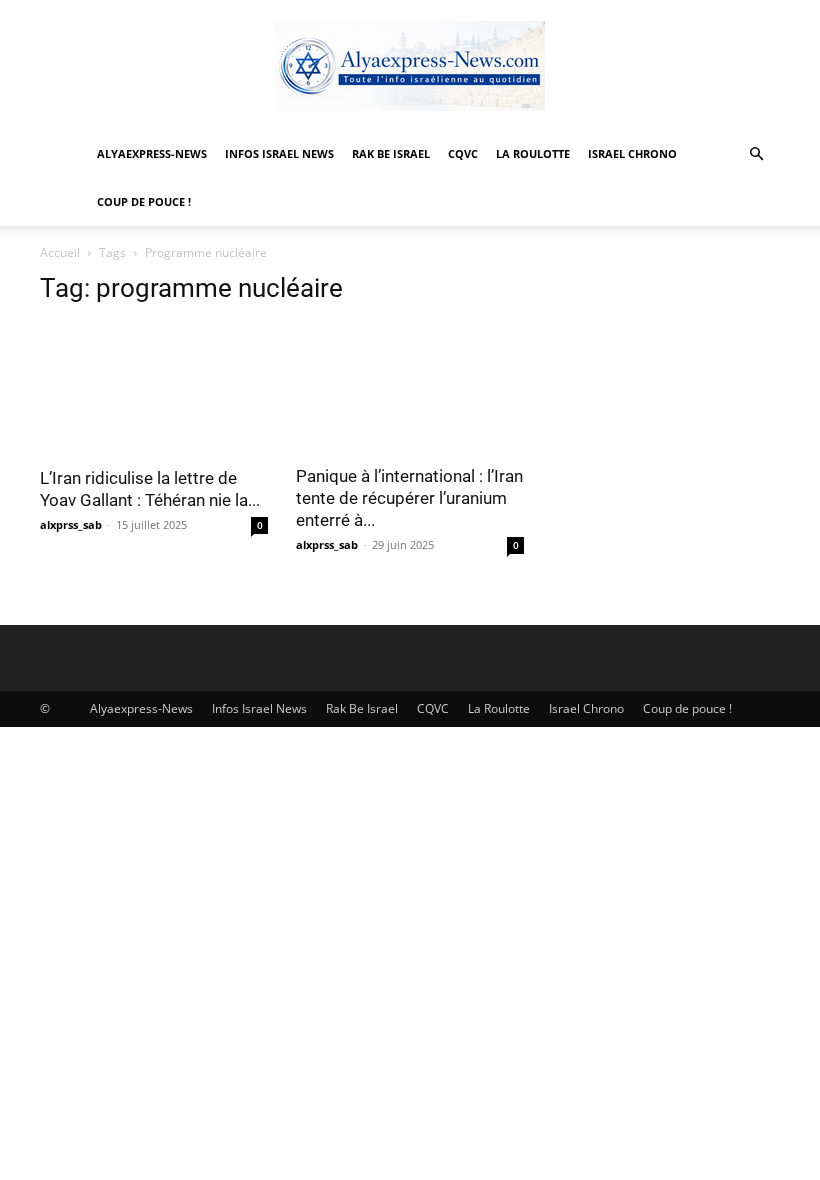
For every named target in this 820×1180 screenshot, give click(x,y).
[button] (756, 154)
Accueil (60, 252)
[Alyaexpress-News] (410, 66)
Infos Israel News (279, 153)
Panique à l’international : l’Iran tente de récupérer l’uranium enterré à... (409, 498)
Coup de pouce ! (144, 201)
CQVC (463, 153)
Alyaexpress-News (152, 153)
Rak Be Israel (391, 153)
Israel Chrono (632, 153)
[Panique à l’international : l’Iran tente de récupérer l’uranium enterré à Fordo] (410, 388)
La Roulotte (533, 153)
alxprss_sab (71, 524)
